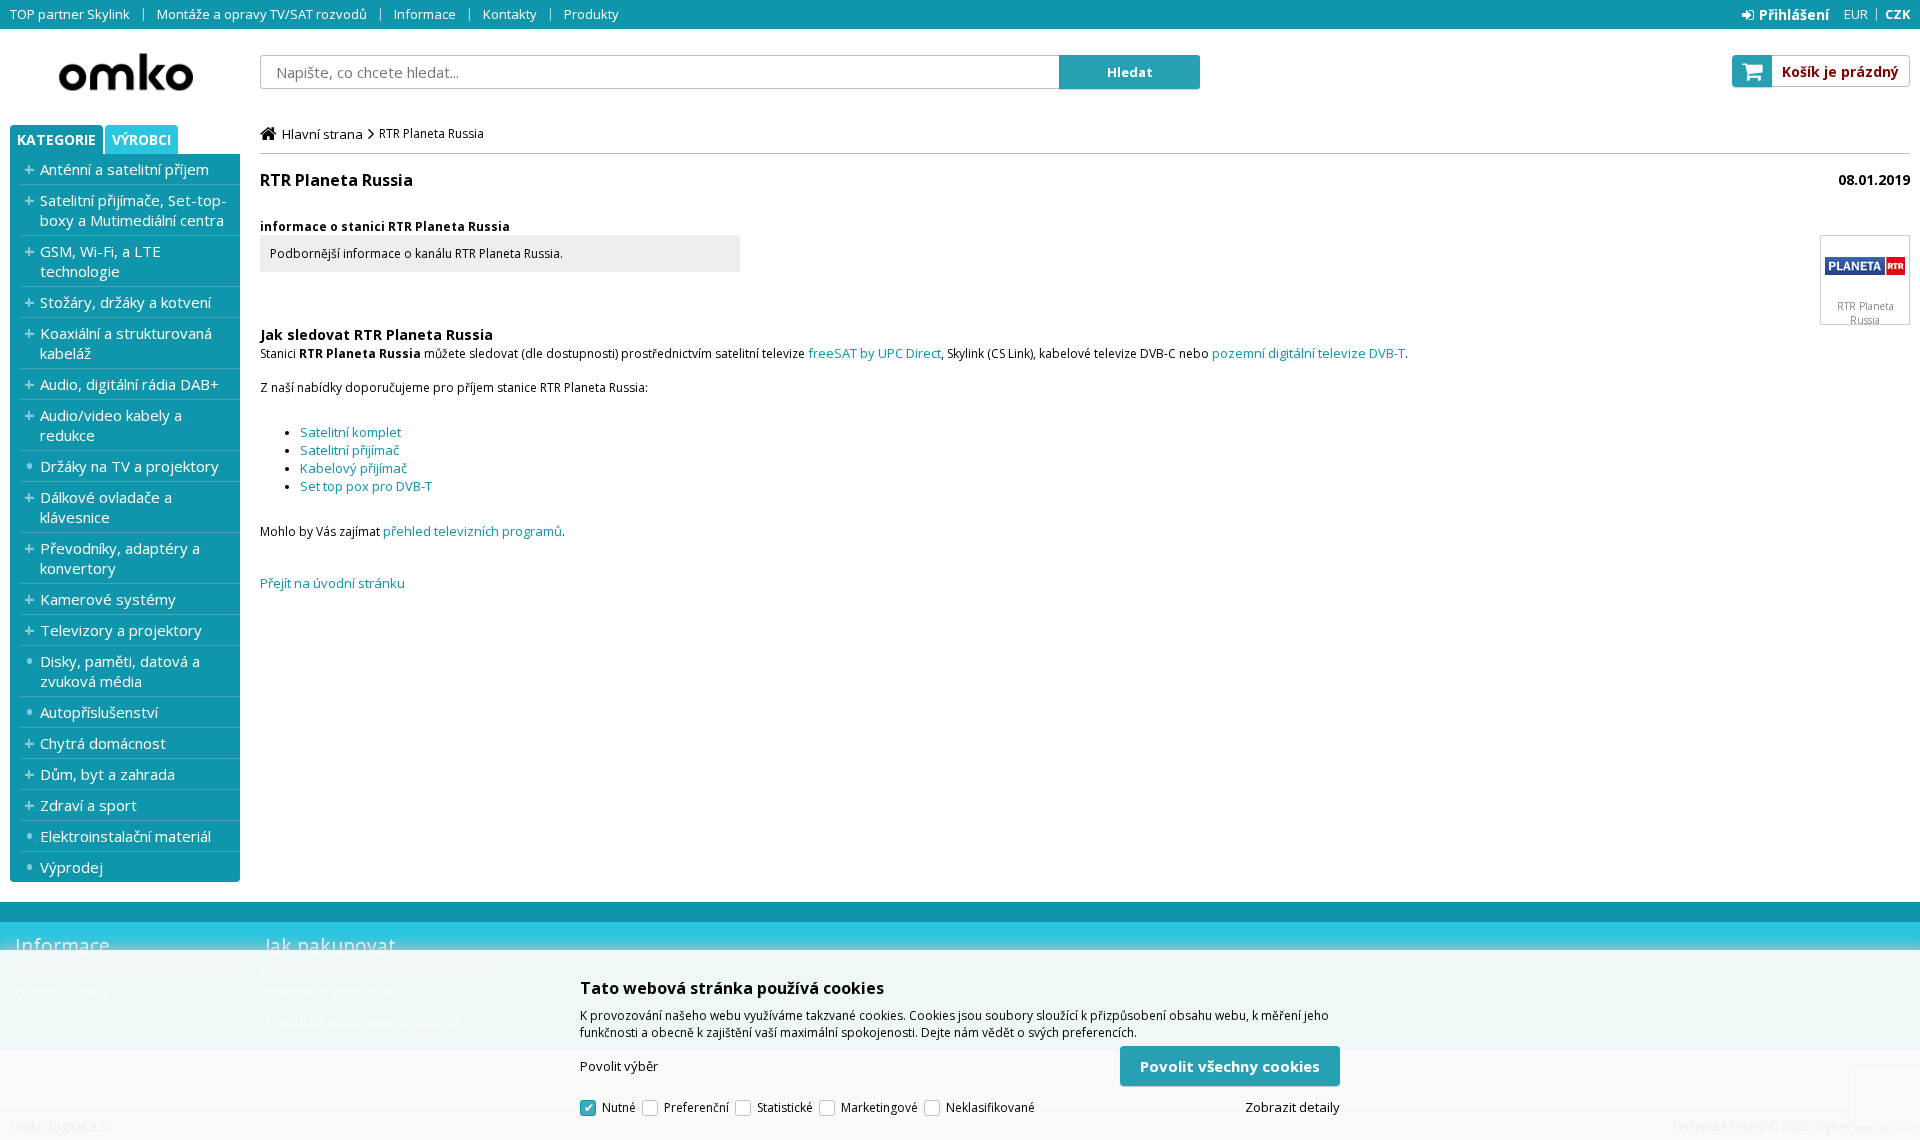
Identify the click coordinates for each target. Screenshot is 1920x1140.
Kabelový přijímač (353, 468)
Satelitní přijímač (349, 450)
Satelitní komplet (350, 432)
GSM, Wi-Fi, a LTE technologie (100, 261)
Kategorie (56, 139)
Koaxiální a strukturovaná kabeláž (126, 343)
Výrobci (141, 139)
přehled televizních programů (472, 531)
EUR (1856, 14)
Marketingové (879, 1107)
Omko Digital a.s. (125, 72)
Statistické (785, 1107)
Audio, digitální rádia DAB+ (129, 384)
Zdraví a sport (88, 805)
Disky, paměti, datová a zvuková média (120, 671)
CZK (1897, 14)
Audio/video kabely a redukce (111, 425)
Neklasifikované (990, 1107)
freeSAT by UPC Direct (874, 353)
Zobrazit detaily (1292, 1107)
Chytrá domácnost (103, 743)
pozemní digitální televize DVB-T (1308, 353)
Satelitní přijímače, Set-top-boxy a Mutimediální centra (133, 210)
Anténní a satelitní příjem (124, 169)
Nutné (619, 1107)
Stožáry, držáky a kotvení (125, 302)
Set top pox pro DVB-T (366, 486)
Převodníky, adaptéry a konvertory (120, 558)
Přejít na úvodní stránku (332, 583)
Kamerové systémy (108, 599)
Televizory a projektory (121, 630)
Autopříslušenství (99, 712)
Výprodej (71, 867)
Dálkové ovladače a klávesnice (106, 507)
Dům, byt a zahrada (107, 774)
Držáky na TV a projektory (129, 466)
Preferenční (696, 1107)
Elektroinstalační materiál (125, 836)
